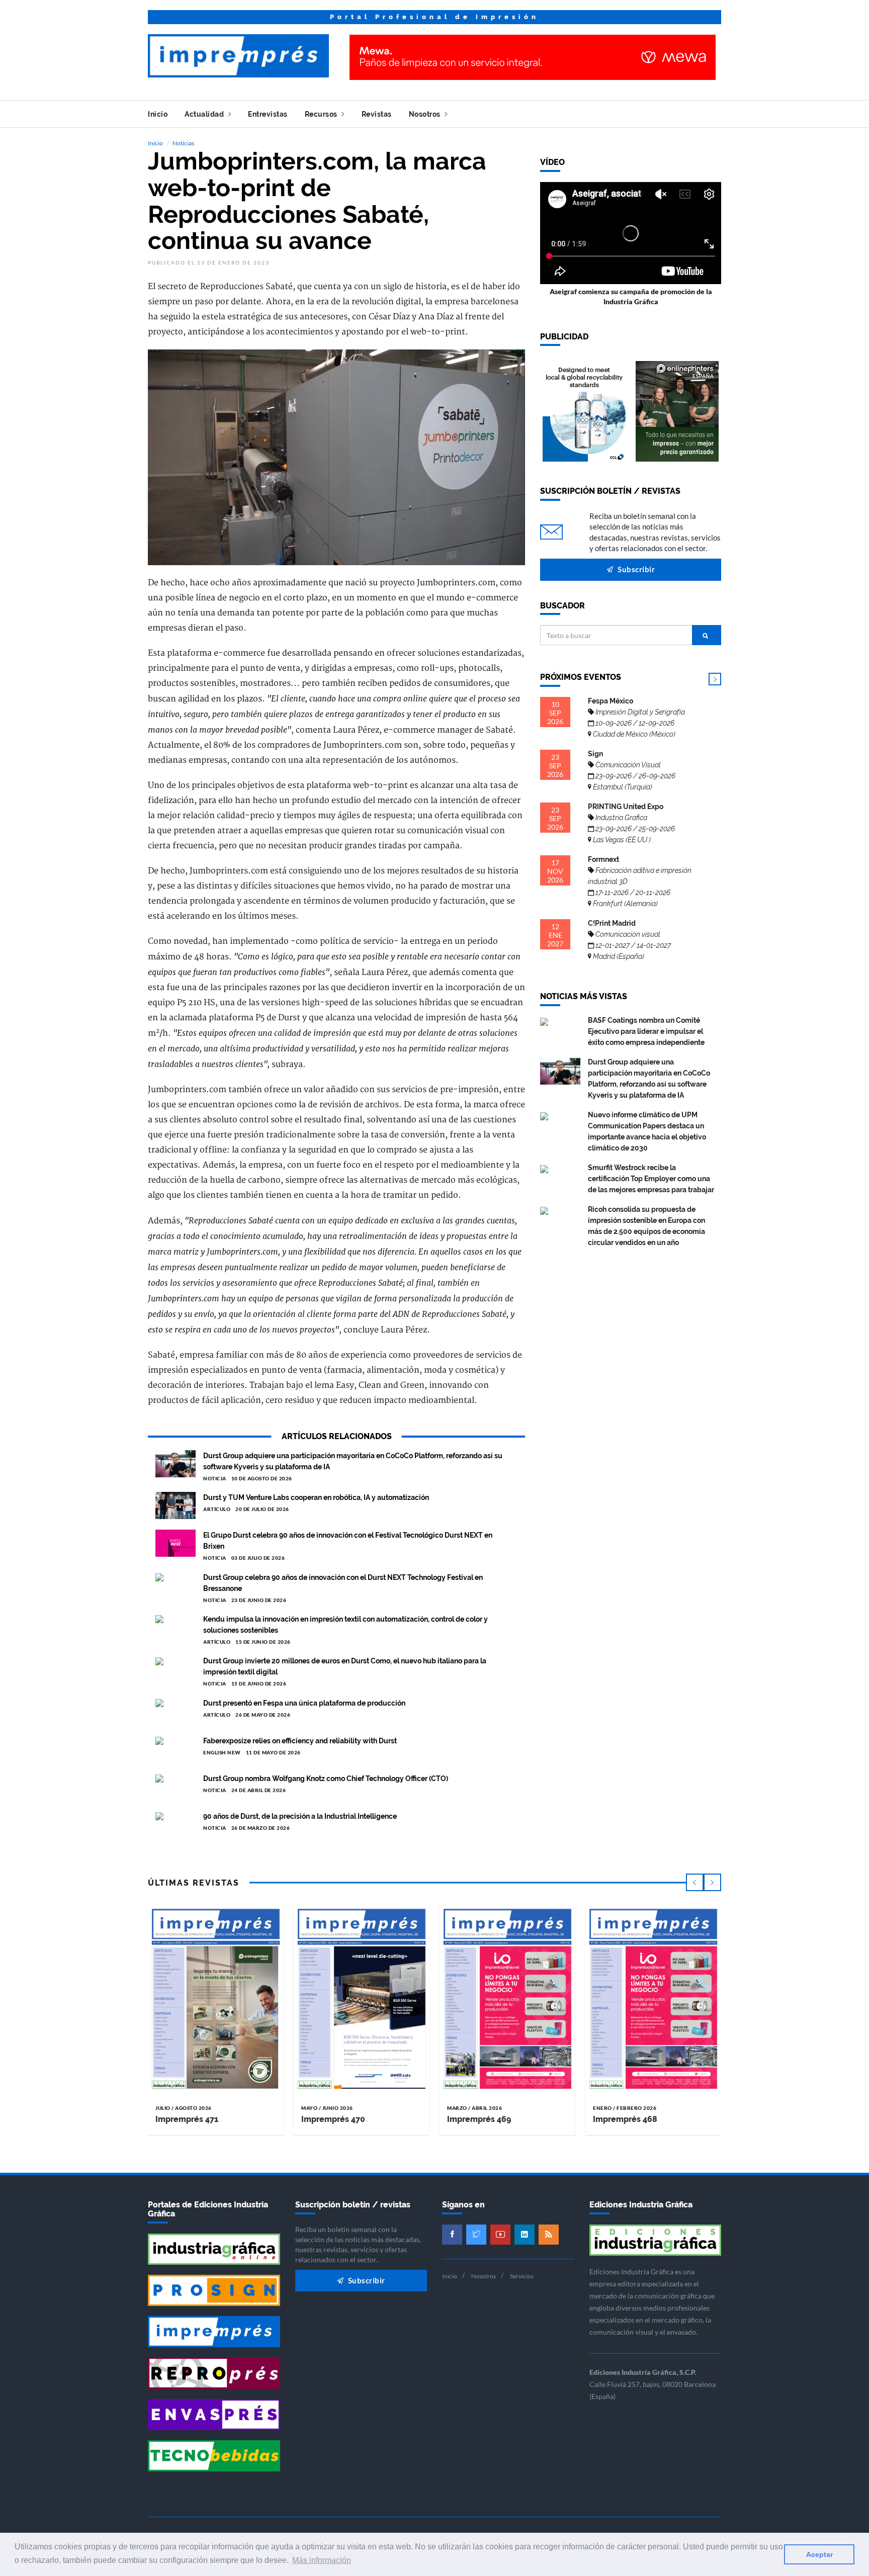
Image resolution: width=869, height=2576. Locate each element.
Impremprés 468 (625, 2119)
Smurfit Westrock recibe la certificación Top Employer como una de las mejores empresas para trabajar (651, 1179)
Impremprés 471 (187, 2119)
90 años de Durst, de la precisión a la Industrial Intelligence (300, 1816)
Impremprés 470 (333, 2119)
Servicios (522, 2276)
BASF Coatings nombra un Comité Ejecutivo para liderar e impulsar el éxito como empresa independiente (646, 1031)
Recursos (322, 114)
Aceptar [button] (819, 2554)
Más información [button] (322, 2560)
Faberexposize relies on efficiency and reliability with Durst (300, 1741)
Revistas (377, 114)
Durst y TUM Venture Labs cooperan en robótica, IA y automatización (316, 1497)
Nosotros (426, 114)
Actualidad (205, 114)
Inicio (158, 114)
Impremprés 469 (479, 2119)
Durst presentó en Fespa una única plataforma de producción (304, 1703)
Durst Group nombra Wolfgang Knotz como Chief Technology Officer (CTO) (326, 1779)
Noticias (183, 143)
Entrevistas (268, 114)
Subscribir (636, 569)
